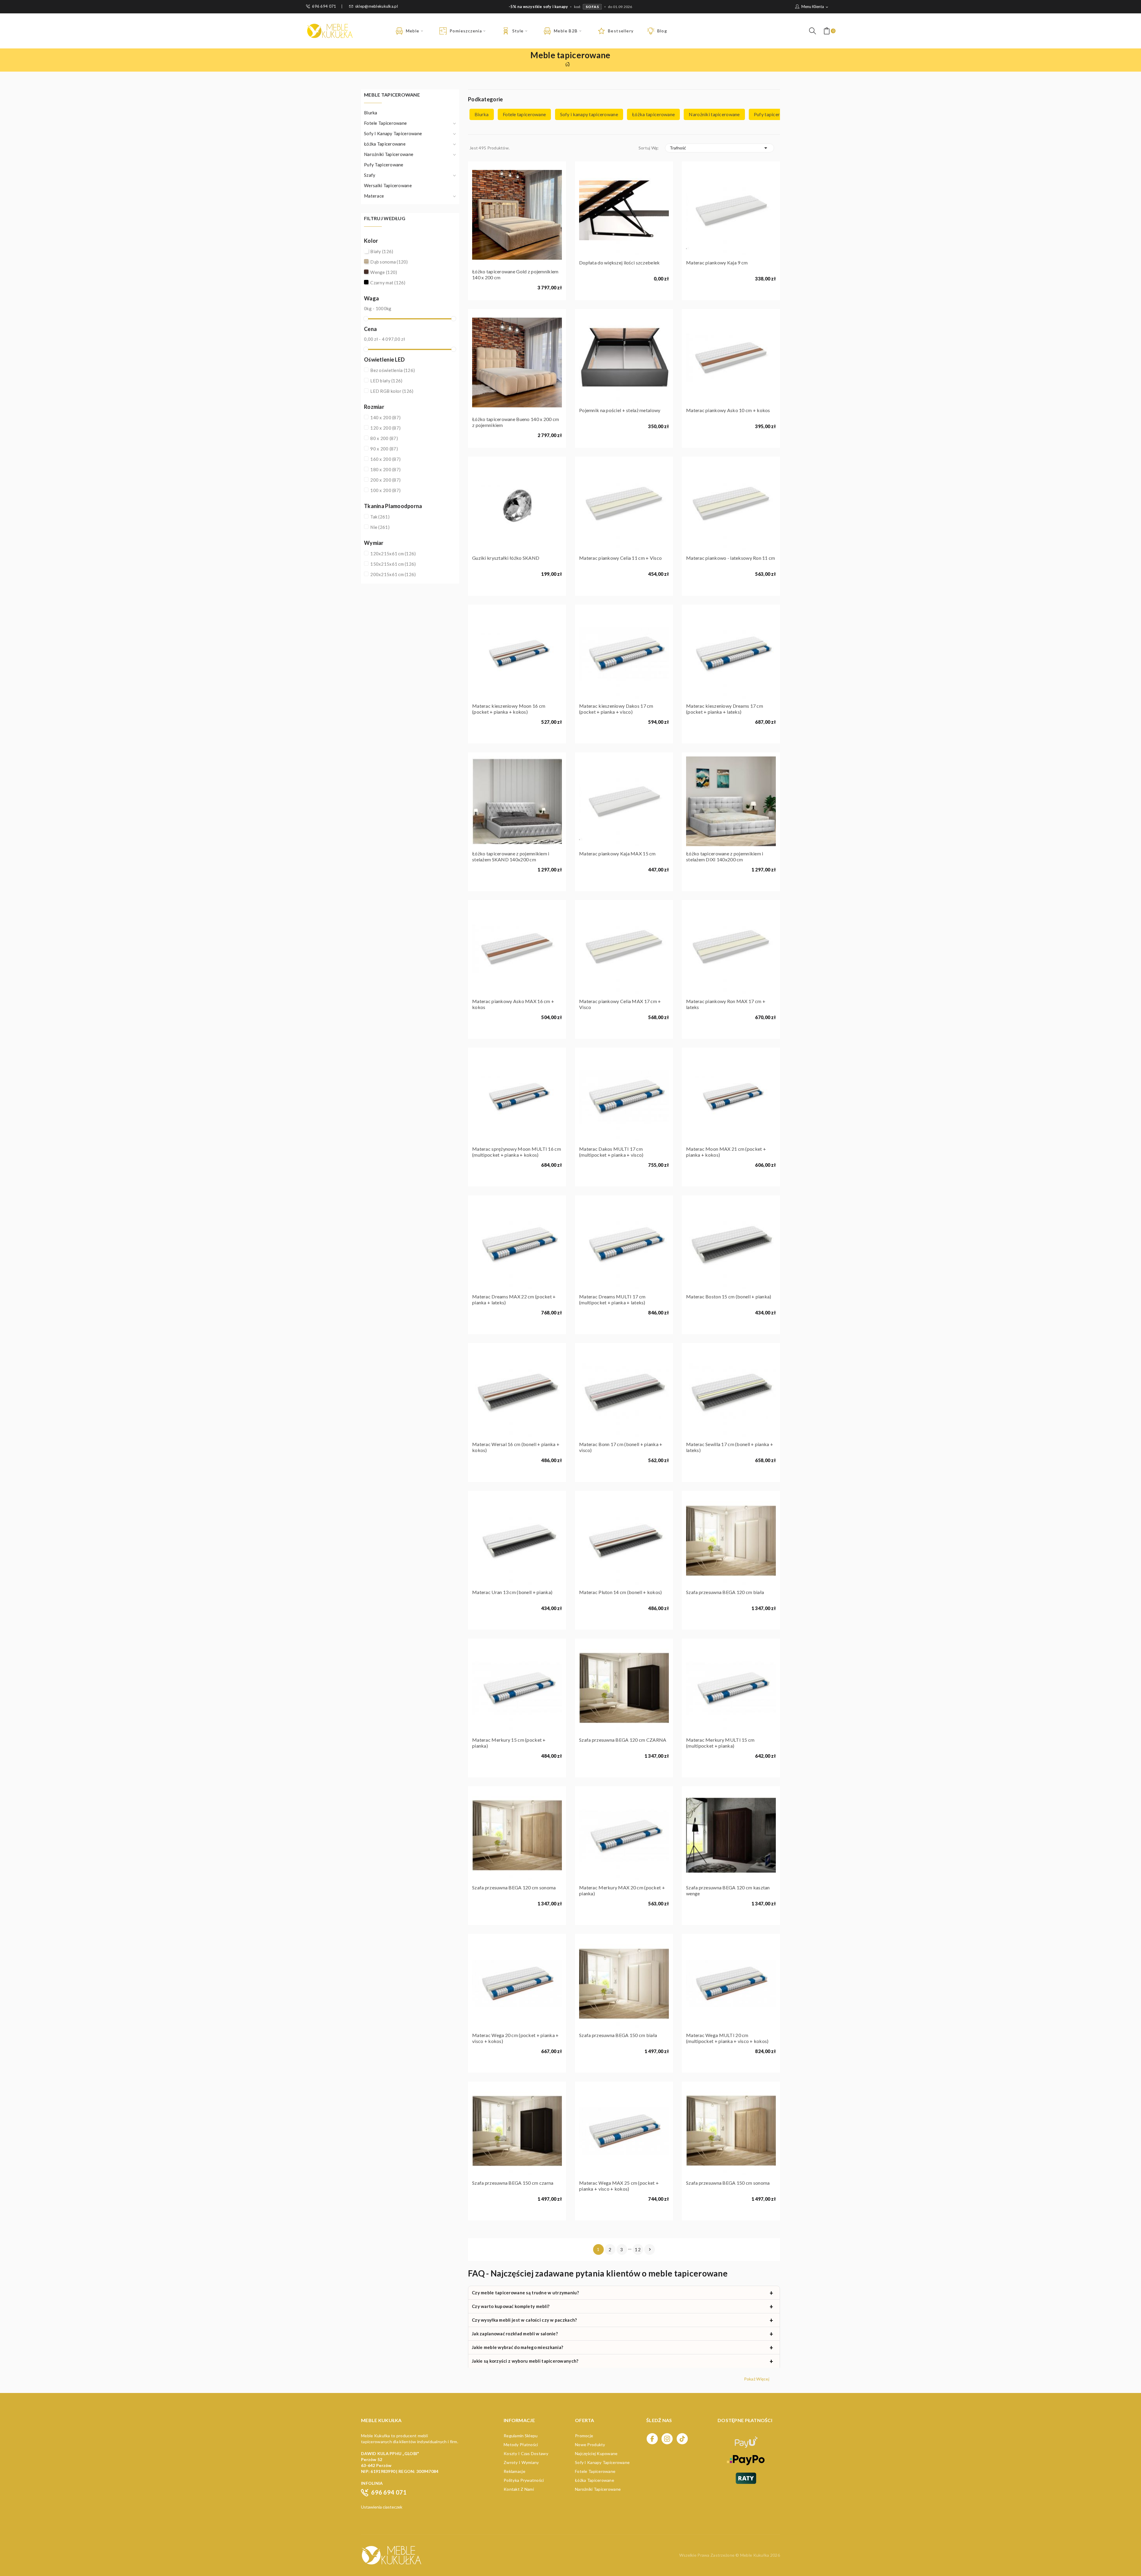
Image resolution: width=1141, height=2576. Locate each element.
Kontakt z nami (519, 2489)
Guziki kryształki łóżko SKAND (506, 558)
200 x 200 (385, 480)
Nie (380, 527)
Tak (380, 517)
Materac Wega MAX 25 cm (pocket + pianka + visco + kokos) (619, 2186)
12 (638, 2249)
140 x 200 (385, 417)
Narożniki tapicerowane (389, 154)
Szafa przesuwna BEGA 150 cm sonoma (728, 2183)
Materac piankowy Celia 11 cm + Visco (620, 558)
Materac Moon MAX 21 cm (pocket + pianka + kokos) (726, 1152)
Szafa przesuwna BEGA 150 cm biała (618, 2035)
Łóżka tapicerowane (385, 144)
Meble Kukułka (755, 2555)
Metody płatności (521, 2445)
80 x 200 (384, 438)
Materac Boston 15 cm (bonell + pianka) (729, 1296)
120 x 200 (385, 428)
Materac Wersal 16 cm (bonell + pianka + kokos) (516, 1447)
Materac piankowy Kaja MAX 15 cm (617, 853)
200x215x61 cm (393, 574)
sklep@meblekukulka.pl (376, 6)
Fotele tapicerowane (385, 123)
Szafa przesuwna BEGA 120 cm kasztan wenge (728, 1890)
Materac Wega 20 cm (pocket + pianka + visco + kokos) (515, 2038)
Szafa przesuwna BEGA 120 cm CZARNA (623, 1740)
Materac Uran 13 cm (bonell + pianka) (512, 1592)
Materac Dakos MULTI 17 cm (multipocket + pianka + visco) (611, 1152)
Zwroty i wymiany (521, 2462)
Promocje (584, 2436)
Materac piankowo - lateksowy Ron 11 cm (731, 558)
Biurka (371, 113)
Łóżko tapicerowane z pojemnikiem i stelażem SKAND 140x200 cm (511, 856)
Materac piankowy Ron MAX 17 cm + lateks (726, 1004)
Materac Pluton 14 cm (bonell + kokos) (620, 1592)
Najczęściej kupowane (596, 2453)
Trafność (720, 148)
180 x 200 (385, 469)
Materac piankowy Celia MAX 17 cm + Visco (620, 1004)
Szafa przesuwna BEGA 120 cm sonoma (514, 1887)
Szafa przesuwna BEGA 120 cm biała (725, 1592)
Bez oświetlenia (393, 370)
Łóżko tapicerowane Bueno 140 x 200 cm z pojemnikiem (516, 422)
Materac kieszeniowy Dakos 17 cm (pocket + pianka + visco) (616, 709)
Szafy (370, 175)
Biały (382, 251)
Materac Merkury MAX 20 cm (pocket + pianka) (622, 1890)
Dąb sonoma (389, 262)
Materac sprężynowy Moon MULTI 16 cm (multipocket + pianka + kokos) (517, 1152)
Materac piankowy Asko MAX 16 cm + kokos (513, 1004)
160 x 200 (385, 459)
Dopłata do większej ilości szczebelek (619, 263)
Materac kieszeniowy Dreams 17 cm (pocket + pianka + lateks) (725, 709)
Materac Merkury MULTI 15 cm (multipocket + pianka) (720, 1743)
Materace (374, 196)
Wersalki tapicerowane (388, 185)
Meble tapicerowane (392, 95)
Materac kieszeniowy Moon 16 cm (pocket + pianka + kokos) (509, 709)
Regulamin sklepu (521, 2436)
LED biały (386, 381)
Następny (650, 2249)
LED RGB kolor (392, 391)
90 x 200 (384, 449)
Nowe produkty (590, 2445)
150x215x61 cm (393, 564)
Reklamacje (514, 2471)
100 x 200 (385, 490)
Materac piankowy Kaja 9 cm (717, 263)
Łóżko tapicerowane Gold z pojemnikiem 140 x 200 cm (515, 274)
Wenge (384, 272)
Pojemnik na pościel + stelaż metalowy (620, 410)
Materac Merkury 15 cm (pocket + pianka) (509, 1743)
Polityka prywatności (524, 2480)
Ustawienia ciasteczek (382, 2507)
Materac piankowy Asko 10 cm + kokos (728, 410)
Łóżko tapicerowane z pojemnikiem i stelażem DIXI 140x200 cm (725, 856)
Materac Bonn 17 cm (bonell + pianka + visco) (621, 1447)
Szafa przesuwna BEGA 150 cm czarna (513, 2183)
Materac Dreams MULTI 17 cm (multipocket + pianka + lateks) (612, 1299)
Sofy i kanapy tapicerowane (393, 133)
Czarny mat (388, 283)
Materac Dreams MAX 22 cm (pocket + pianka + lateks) (514, 1299)
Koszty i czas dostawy (526, 2453)
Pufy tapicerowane (384, 165)
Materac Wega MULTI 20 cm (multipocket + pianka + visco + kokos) (727, 2038)
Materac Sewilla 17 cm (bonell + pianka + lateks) (730, 1447)
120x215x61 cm (393, 554)
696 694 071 (324, 6)
